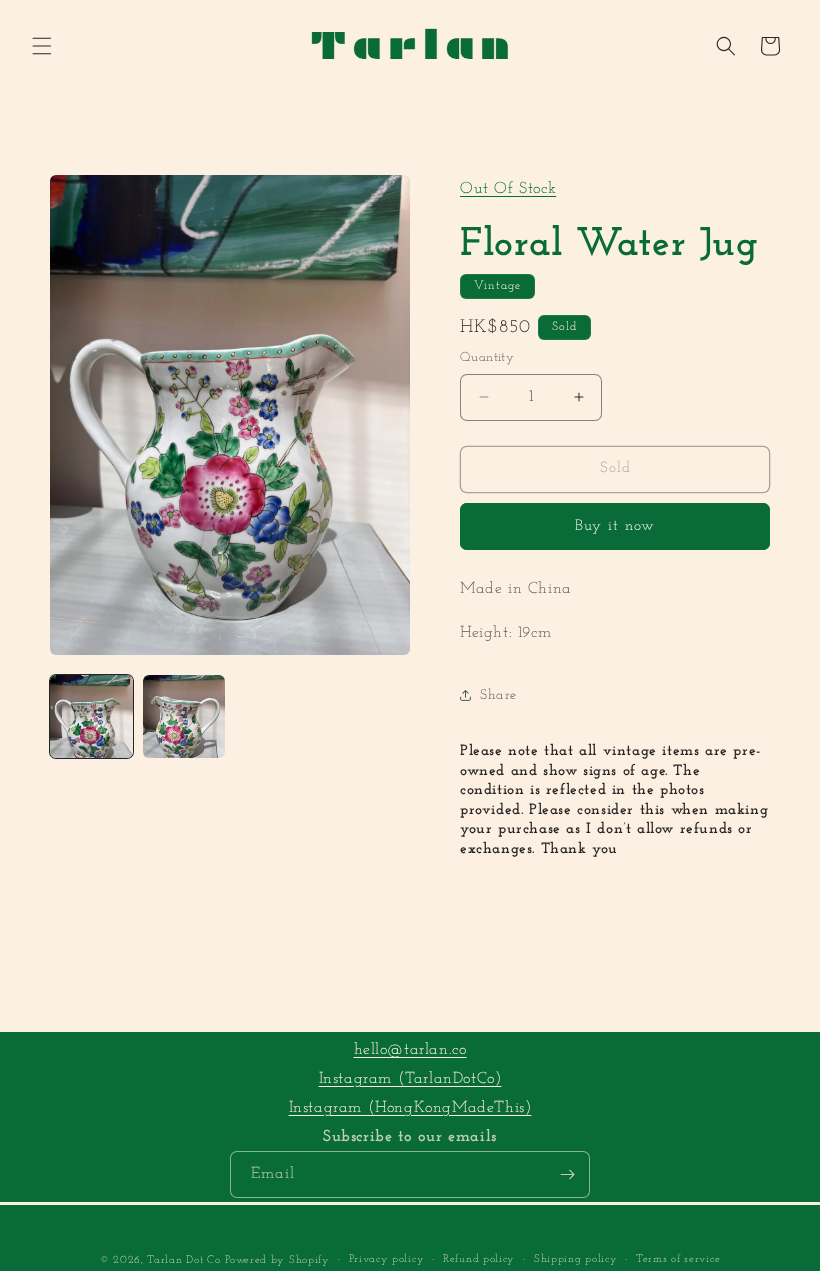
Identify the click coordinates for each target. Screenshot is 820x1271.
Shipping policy (576, 1259)
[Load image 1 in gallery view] (91, 716)
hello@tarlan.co (410, 1050)
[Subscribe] (567, 1174)
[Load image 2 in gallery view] (184, 716)
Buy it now (615, 526)
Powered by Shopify (277, 1260)
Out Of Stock (508, 189)
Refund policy (479, 1259)
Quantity (487, 357)
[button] (42, 46)
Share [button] (498, 695)
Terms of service (678, 1259)
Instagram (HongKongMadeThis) (410, 1108)
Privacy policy (387, 1259)
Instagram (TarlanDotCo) (410, 1079)
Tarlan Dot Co (183, 1260)
